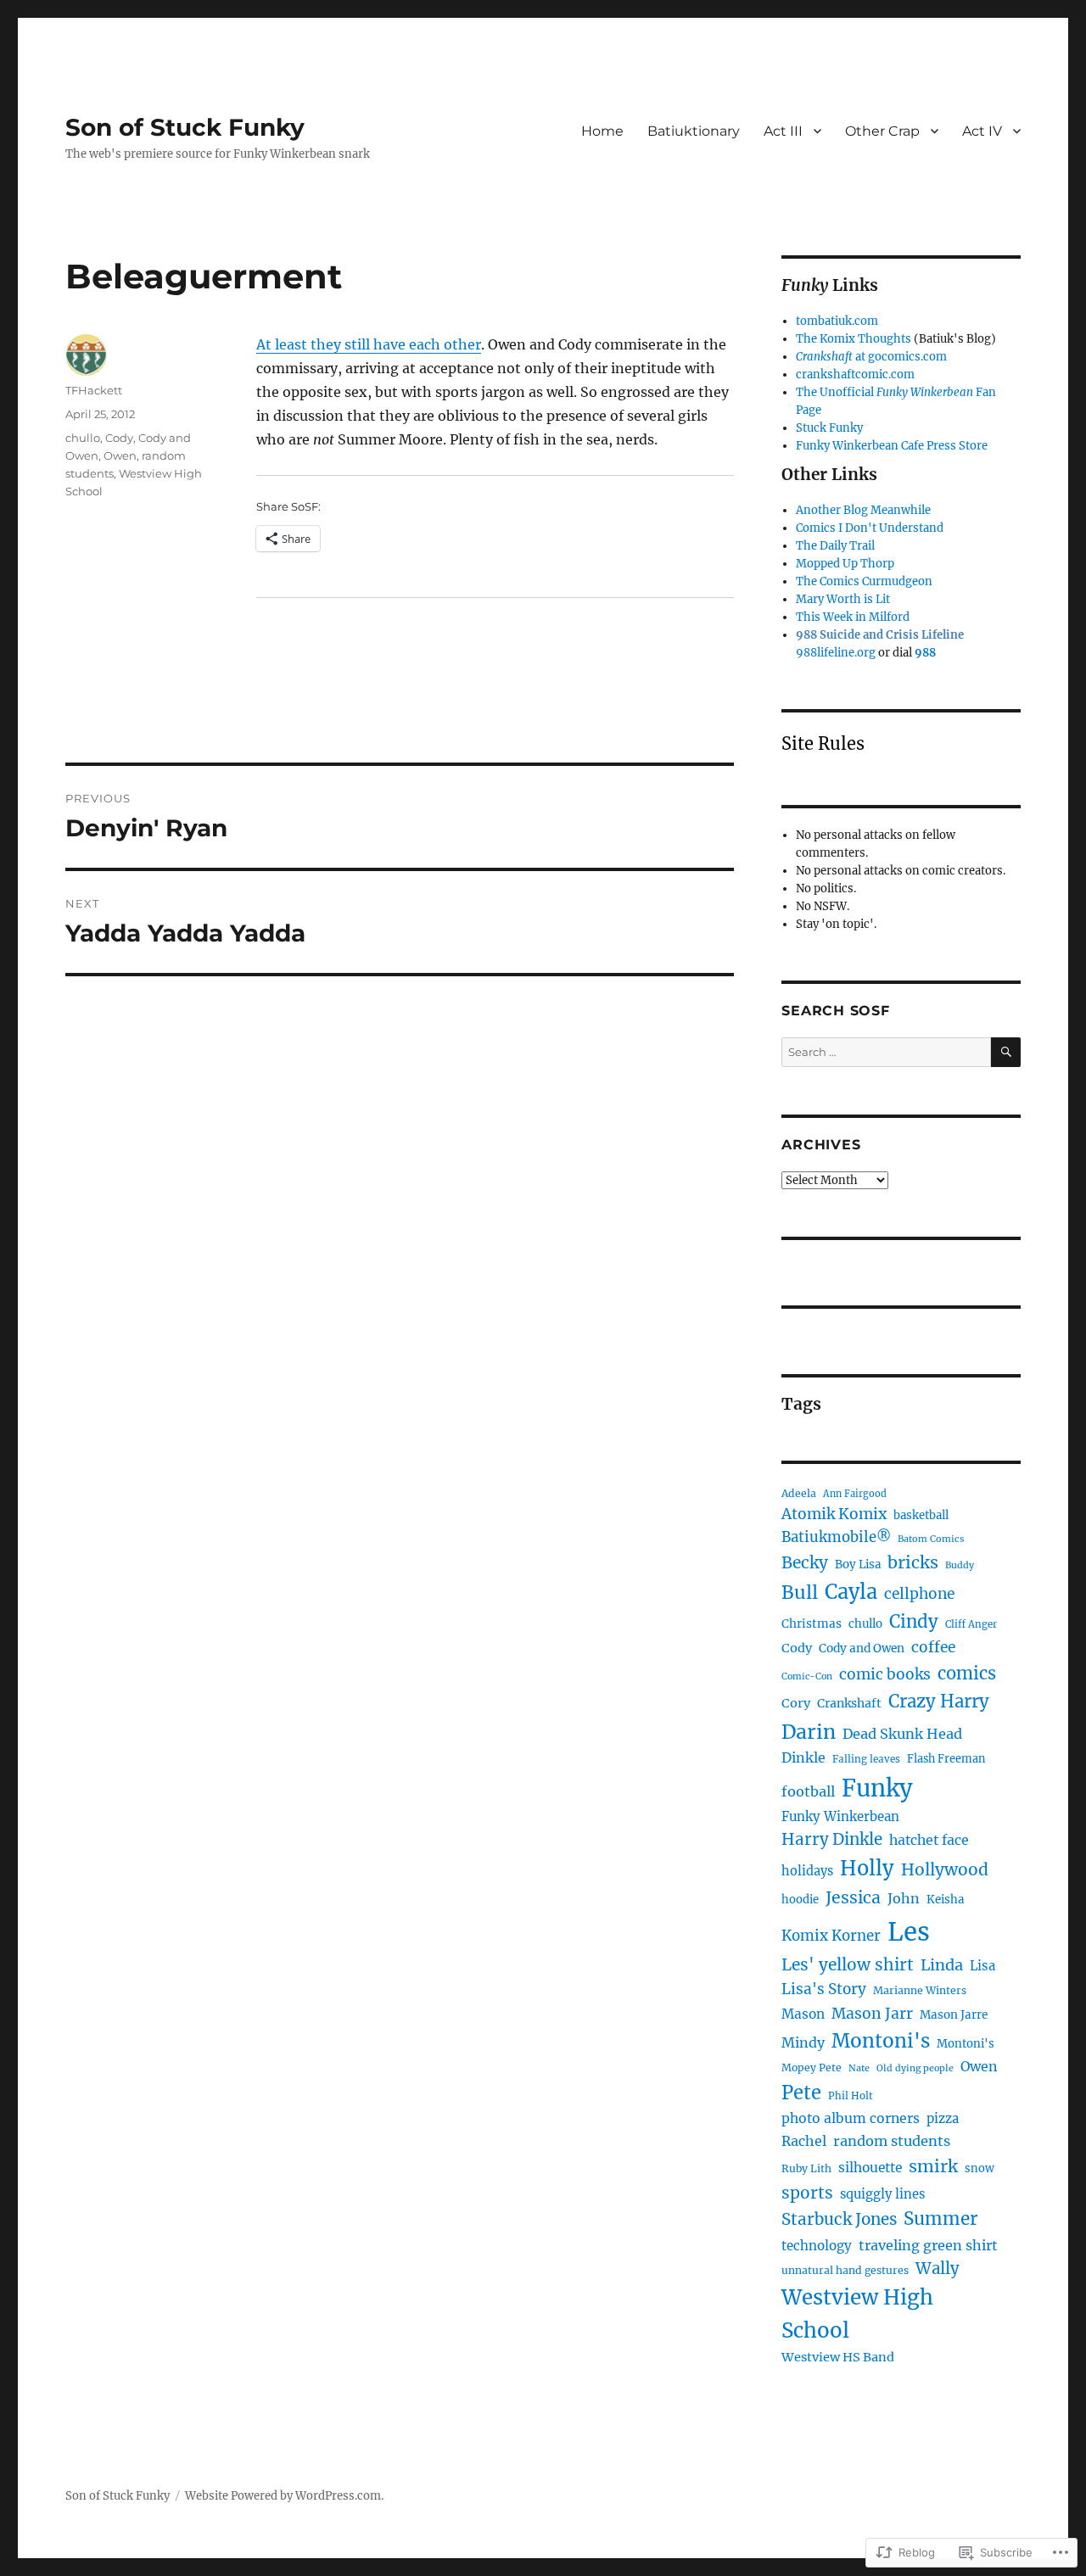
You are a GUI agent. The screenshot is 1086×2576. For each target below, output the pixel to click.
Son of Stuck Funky (185, 127)
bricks (913, 1562)
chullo (83, 438)
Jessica (853, 1897)
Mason (803, 2014)
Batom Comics (931, 1539)
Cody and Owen (862, 1648)
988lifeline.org (836, 653)
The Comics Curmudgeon (864, 581)
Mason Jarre (954, 2015)
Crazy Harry (939, 1702)
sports (807, 2193)
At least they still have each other (369, 344)
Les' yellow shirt (848, 1964)
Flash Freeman (946, 1758)
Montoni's (881, 2041)
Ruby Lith (806, 2168)
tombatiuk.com (837, 321)
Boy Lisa (858, 1565)
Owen (120, 455)
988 (925, 653)
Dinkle (803, 1757)
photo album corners (851, 2118)
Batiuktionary (694, 131)
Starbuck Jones (839, 2219)
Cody (119, 438)
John (904, 1898)
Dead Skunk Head (902, 1734)
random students (892, 2141)
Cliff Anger (971, 1624)
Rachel (804, 2141)
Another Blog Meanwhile (863, 510)
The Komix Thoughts (854, 339)
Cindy (914, 1622)
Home (602, 131)
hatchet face (929, 1840)
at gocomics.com (871, 357)
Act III (783, 131)
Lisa (982, 1966)
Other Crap (882, 131)
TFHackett (94, 390)
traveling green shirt (928, 2245)
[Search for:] (886, 1052)
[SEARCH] (1006, 1052)
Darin (809, 1732)
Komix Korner (831, 1936)
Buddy (960, 1565)
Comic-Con (807, 1676)
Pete (801, 2093)
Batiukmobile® (836, 1537)
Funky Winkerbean (840, 1816)
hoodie (800, 1900)
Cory (796, 1703)
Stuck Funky (829, 428)
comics (967, 1674)
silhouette (870, 2168)
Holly (867, 1868)
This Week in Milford (853, 617)
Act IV (982, 131)
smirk (933, 2166)
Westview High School (857, 2314)
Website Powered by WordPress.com (283, 2496)
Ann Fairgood (855, 1494)
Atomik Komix (834, 1514)
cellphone (919, 1594)
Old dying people (915, 2068)
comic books (885, 1674)
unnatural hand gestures (845, 2270)
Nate (859, 2068)
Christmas (812, 1624)
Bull (800, 1593)
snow (980, 2168)
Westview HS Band (838, 2357)
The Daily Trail (835, 546)
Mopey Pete (812, 2068)
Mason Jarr (872, 2014)
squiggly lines (882, 2194)
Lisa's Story (824, 1989)
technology (817, 2246)
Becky (805, 1562)
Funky (877, 1788)
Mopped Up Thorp (845, 564)
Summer (940, 2219)
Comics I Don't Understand (870, 528)
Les (909, 1932)
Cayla (851, 1592)
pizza (943, 2118)
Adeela (799, 1493)
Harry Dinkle (832, 1839)
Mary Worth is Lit (843, 599)
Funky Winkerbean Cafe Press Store (892, 446)
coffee (933, 1647)
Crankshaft (849, 1703)
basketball (921, 1515)
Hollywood (945, 1869)
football (808, 1791)
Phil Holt (851, 2096)
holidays (807, 1871)
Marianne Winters (920, 1990)
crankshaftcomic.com (855, 374)
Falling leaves (866, 1759)
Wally (938, 2269)
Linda (942, 1965)
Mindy (803, 2042)
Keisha (945, 1900)
